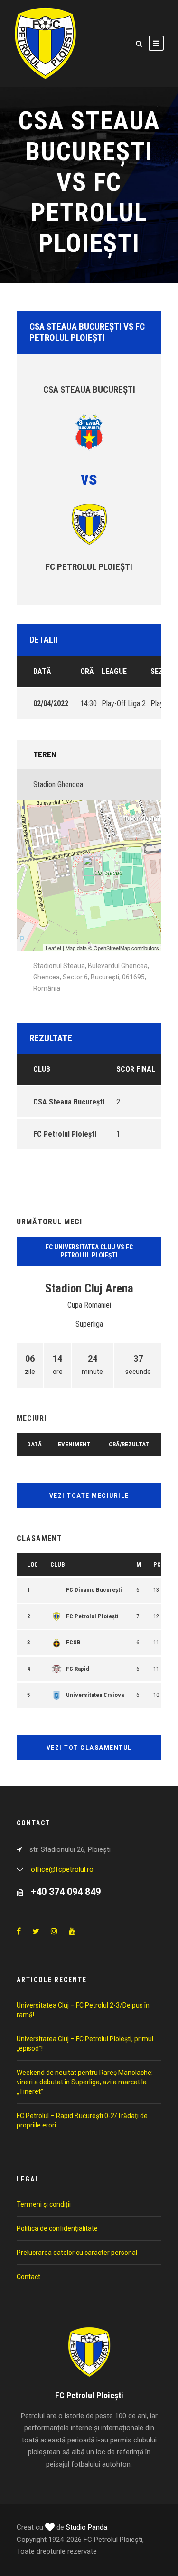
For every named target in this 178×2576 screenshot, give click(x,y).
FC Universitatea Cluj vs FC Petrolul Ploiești (89, 1251)
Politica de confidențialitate (57, 2228)
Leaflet (53, 948)
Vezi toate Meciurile (89, 1496)
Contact (28, 2277)
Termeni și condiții (44, 2204)
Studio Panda (87, 2527)
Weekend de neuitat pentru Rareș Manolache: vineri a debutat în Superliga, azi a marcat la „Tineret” (85, 2082)
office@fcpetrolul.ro (62, 1869)
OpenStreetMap (112, 948)
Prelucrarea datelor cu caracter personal (77, 2253)
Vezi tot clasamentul (89, 1748)
